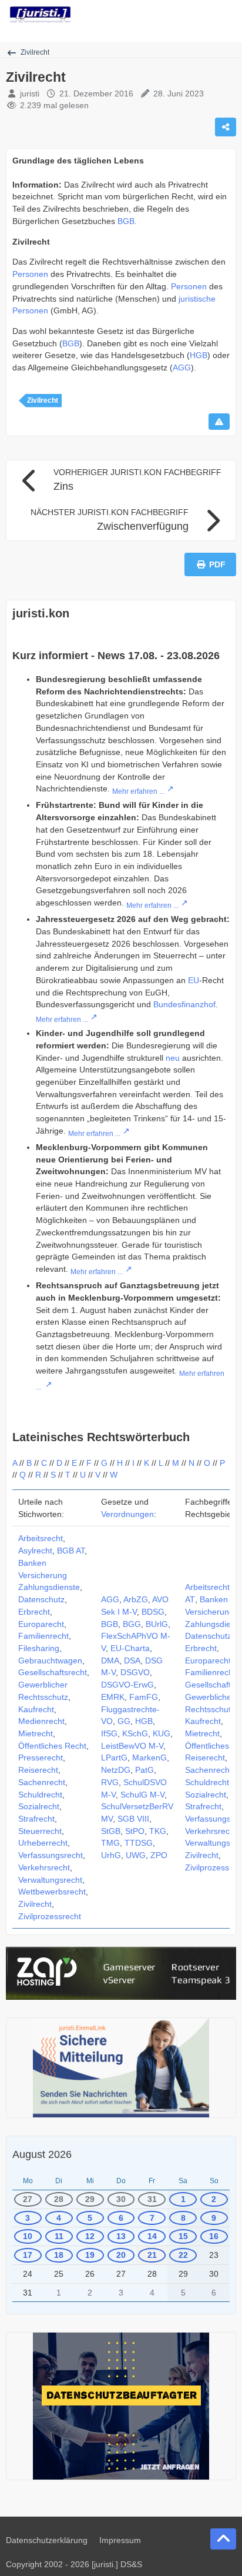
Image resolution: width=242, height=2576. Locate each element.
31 (152, 2199)
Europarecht (41, 1624)
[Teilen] (226, 127)
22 (183, 2255)
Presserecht (41, 1758)
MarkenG (149, 1758)
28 (59, 2199)
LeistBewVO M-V (132, 1746)
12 (90, 2236)
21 (152, 2255)
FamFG (144, 1697)
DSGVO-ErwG (127, 1685)
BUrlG (157, 1624)
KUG (162, 1733)
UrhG (111, 1855)
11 (59, 2236)
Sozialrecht (39, 1806)
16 (214, 2236)
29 (90, 2199)
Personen (30, 274)
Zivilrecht (43, 400)
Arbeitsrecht (41, 1538)
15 (183, 2236)
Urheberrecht (43, 1843)
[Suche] (168, 15)
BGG (132, 1624)
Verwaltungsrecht (50, 1880)
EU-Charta (130, 1648)
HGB (199, 355)
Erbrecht (34, 1612)
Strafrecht (36, 1819)
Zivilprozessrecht (50, 1916)
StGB (111, 1831)
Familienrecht (43, 1636)
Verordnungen (127, 1514)
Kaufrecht (36, 1709)
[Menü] (227, 15)
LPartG (114, 1758)
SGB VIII (133, 1819)
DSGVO (135, 1672)
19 (90, 2255)
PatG (144, 1770)
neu (173, 1058)
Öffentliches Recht (52, 1746)
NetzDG (116, 1770)
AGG (182, 367)
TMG (110, 1843)
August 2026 (42, 2154)
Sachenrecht (42, 1782)
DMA (110, 1660)
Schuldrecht (40, 1795)
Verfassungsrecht (51, 1855)
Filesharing (39, 1648)
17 (28, 2255)
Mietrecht (36, 1733)
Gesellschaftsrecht (53, 1672)
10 (28, 2236)
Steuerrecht (40, 1831)
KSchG (135, 1733)
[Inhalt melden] (219, 422)
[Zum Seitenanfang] (223, 2539)
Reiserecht (38, 1770)
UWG (136, 1855)
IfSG (109, 1733)
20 (121, 2255)
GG (124, 1721)
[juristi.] (40, 15)
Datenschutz (41, 1599)
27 (28, 2199)
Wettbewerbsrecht (52, 1892)
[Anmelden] (197, 15)
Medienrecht (41, 1721)
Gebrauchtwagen (50, 1660)
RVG (110, 1782)
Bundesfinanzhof (184, 1004)
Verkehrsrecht (44, 1867)
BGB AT (71, 1551)
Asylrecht (35, 1551)
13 (121, 2236)
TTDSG (139, 1843)
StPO (135, 1831)
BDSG (153, 1612)
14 (152, 2236)
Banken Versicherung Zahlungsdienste (49, 1575)
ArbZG (136, 1599)
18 (59, 2255)
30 (121, 2199)
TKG (158, 1831)
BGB (126, 221)
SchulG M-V (142, 1795)
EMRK (113, 1697)
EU (194, 980)
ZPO (159, 1855)
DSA (132, 1660)
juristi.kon (41, 613)
